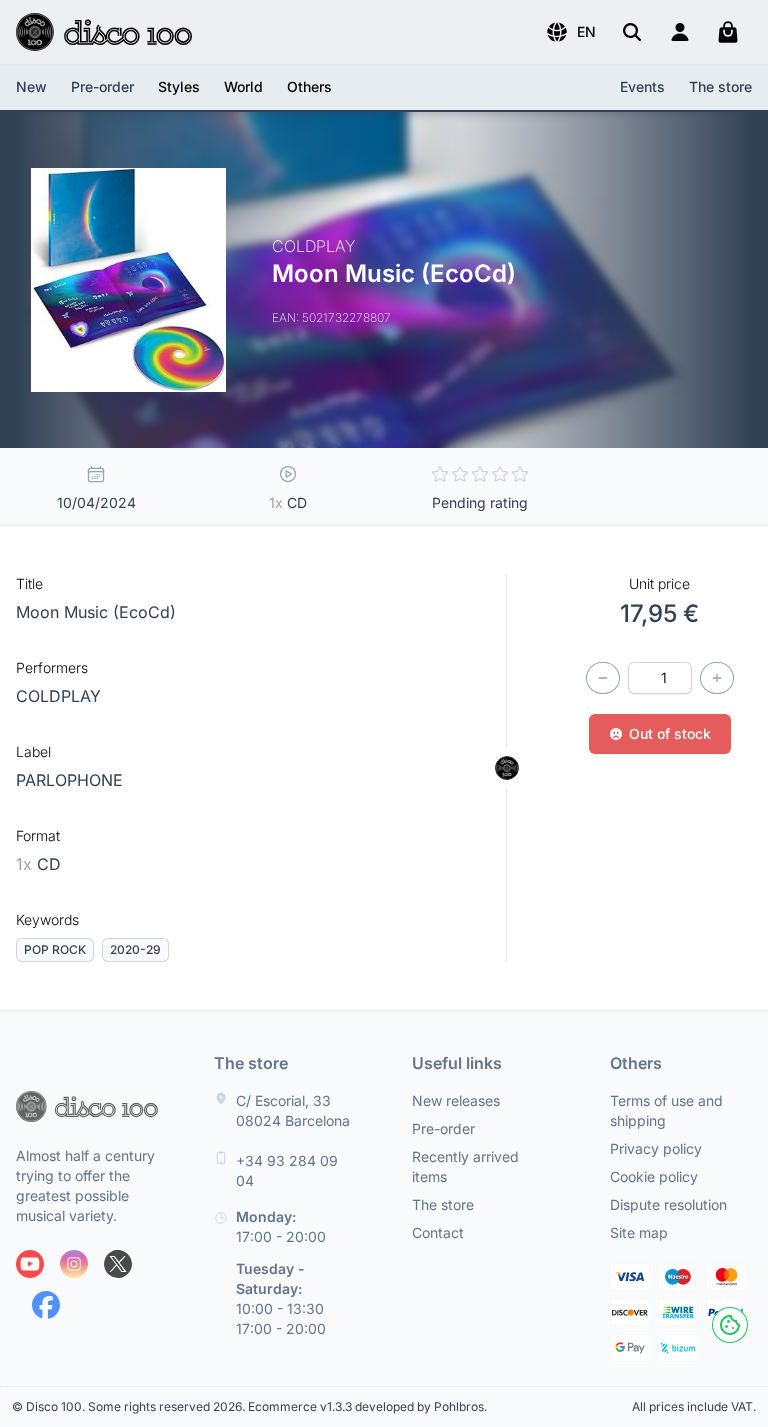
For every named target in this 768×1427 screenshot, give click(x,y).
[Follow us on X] (118, 1264)
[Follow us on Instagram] (74, 1264)
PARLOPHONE (69, 780)
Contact (438, 1232)
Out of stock (670, 733)
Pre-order (102, 86)
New (31, 86)
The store (720, 86)
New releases (456, 1100)
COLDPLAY (58, 696)
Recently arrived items (465, 1166)
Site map (639, 1232)
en (586, 31)
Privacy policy (656, 1148)
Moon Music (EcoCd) (96, 612)
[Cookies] (730, 1325)
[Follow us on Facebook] (46, 1305)
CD (38, 864)
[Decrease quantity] (603, 678)
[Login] (680, 32)
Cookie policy (654, 1176)
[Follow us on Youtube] (30, 1264)
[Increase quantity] (717, 678)
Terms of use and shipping (666, 1110)
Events (642, 86)
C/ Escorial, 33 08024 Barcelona (293, 1110)
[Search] (632, 32)
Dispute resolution (668, 1204)
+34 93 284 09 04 (287, 1170)
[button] (570, 32)
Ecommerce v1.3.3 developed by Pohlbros (366, 1406)
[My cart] (728, 32)
